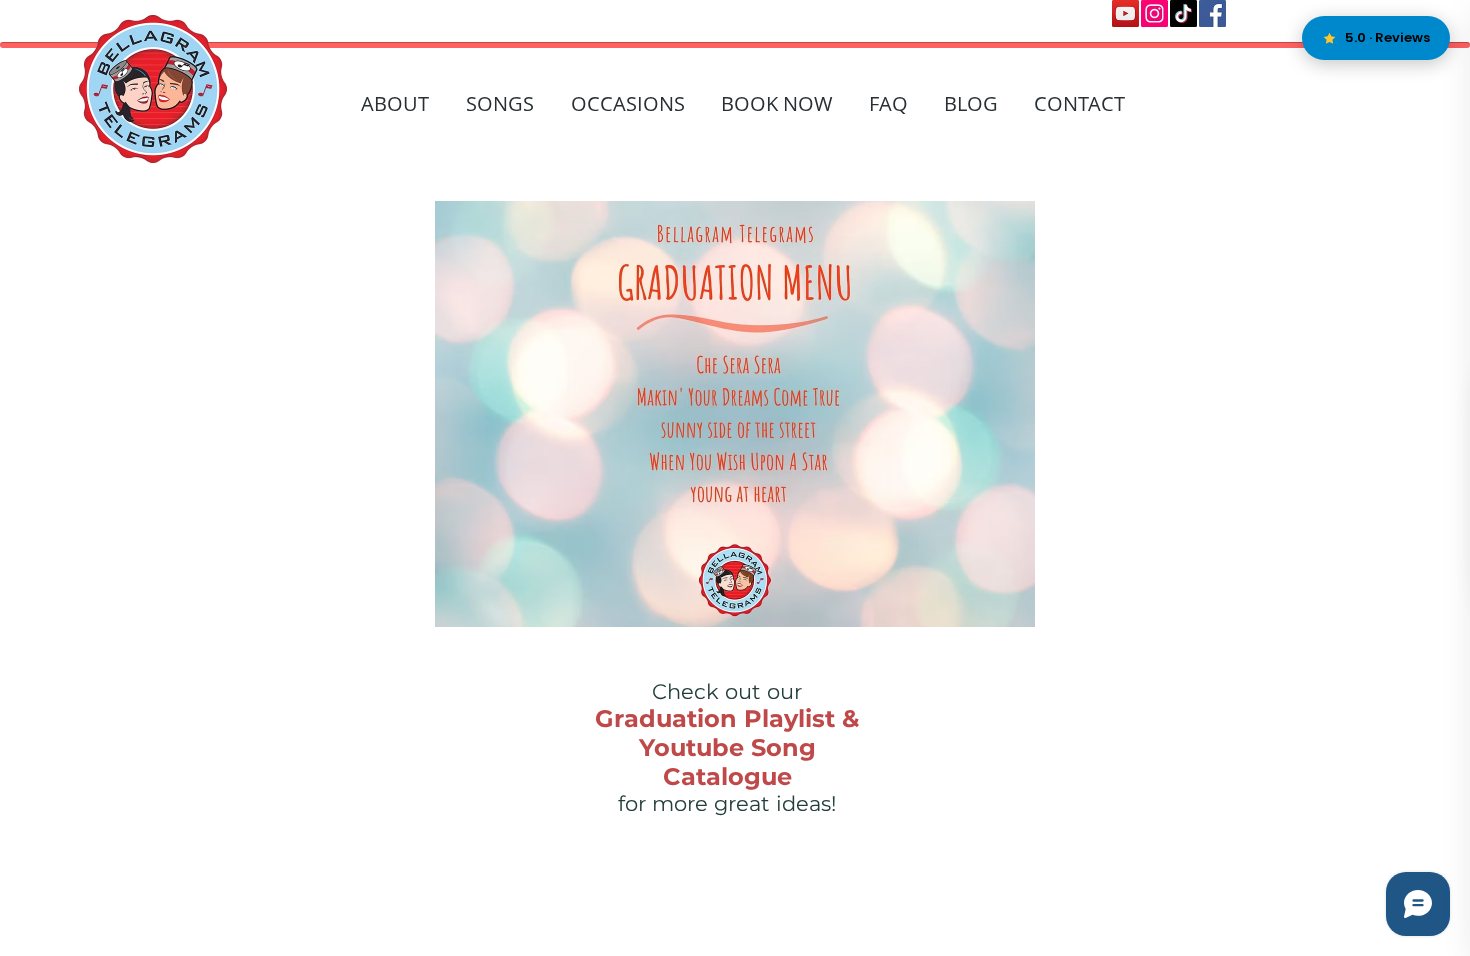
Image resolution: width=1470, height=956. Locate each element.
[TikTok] (1183, 13)
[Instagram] (1154, 13)
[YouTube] (1125, 13)
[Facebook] (1212, 13)
